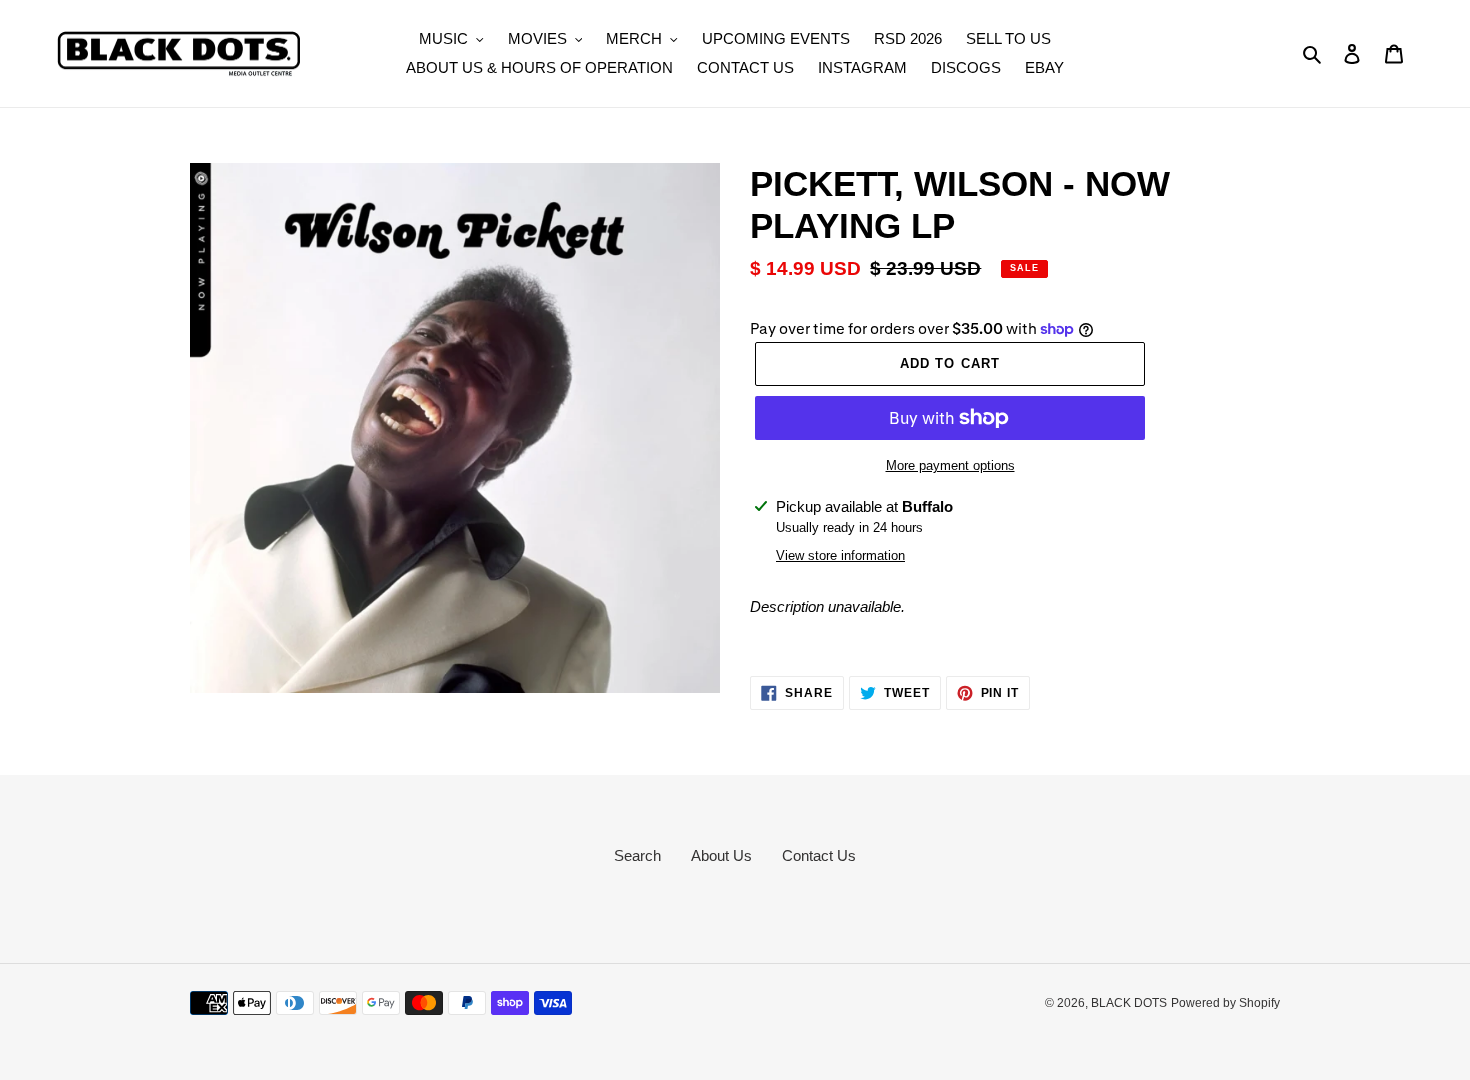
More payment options (950, 465)
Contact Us (819, 855)
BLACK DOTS (1129, 1003)
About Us (721, 855)
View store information (840, 555)
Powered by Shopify (1225, 1003)
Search (637, 855)
